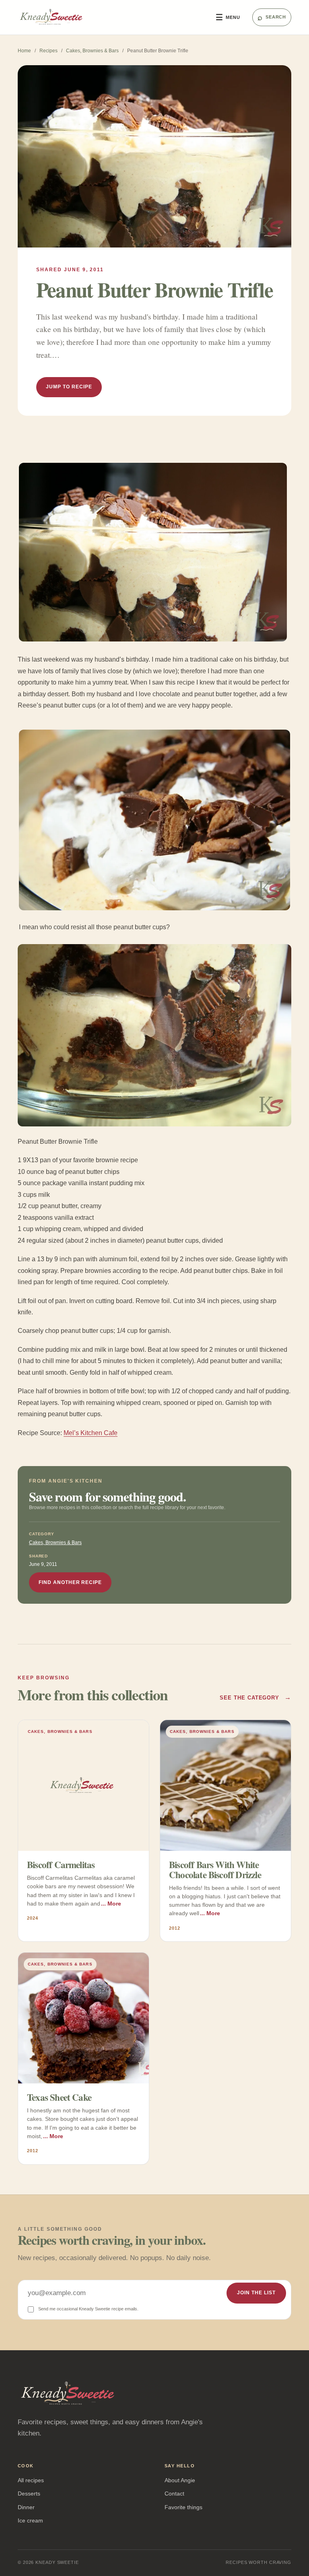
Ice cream (30, 2520)
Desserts (29, 2494)
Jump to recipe (69, 387)
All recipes (31, 2480)
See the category (255, 1697)
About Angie (180, 2480)
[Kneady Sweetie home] (111, 17)
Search (272, 17)
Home (24, 51)
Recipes (48, 51)
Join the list (256, 2293)
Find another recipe (70, 1582)
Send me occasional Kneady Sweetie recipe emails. (88, 2309)
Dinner (26, 2507)
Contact (174, 2494)
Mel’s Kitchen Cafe (91, 1433)
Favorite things (183, 2507)
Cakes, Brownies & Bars (92, 51)
